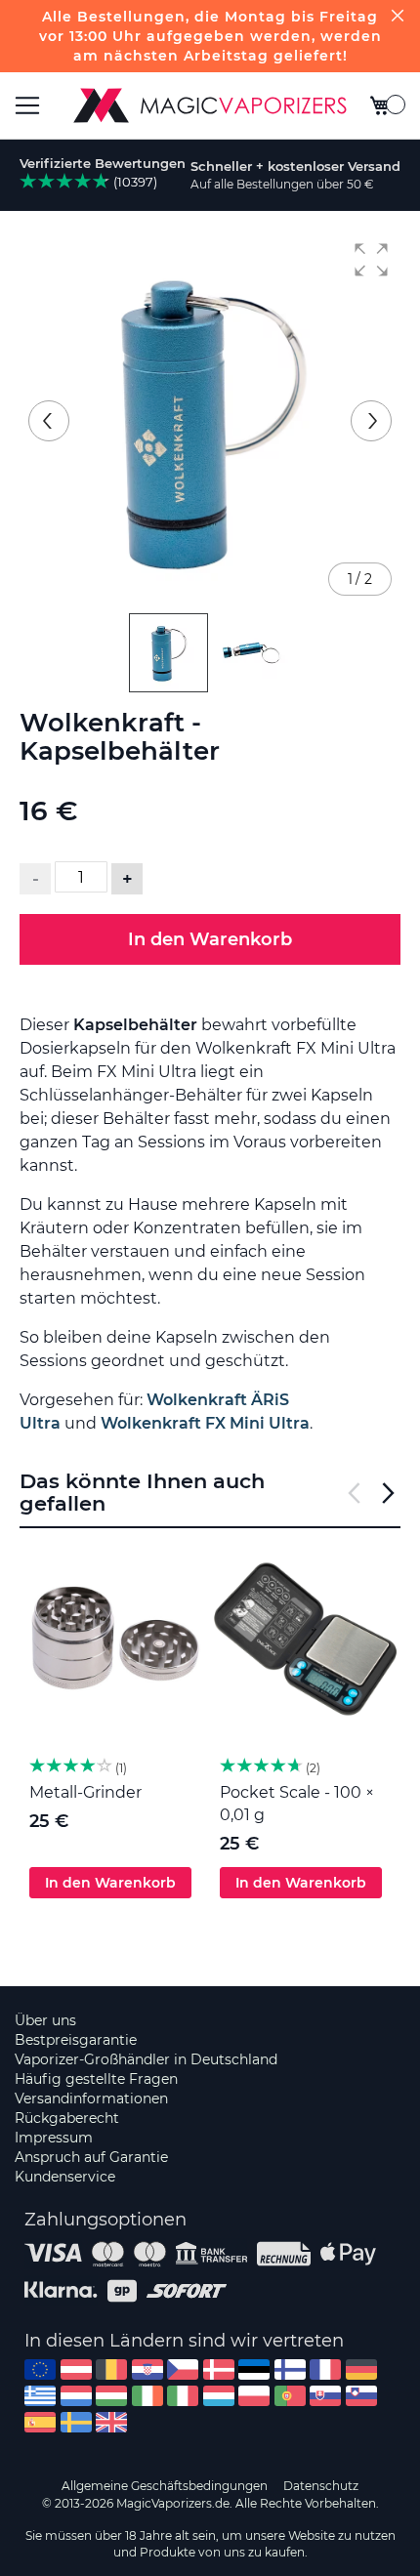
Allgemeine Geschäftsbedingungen (165, 2486)
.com (40, 2369)
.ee (254, 2369)
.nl (76, 2396)
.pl (254, 2396)
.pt (290, 2396)
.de (361, 2369)
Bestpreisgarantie (76, 2040)
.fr (325, 2369)
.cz (183, 2369)
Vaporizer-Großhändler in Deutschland (146, 2059)
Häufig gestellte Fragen (96, 2079)
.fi (290, 2369)
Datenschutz (321, 2486)
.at (76, 2369)
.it (183, 2396)
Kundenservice (65, 2177)
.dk (219, 2369)
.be (111, 2369)
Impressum (54, 2138)
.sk (325, 2396)
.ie (147, 2396)
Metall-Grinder (85, 1792)
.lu (219, 2396)
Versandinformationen (91, 2098)
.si (361, 2396)
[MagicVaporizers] (210, 105)
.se (76, 2422)
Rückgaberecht (67, 2118)
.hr (147, 2369)
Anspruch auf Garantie (91, 2157)
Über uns (45, 2020)
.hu (111, 2396)
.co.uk (111, 2422)
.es (40, 2422)
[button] (371, 260)
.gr (40, 2396)
